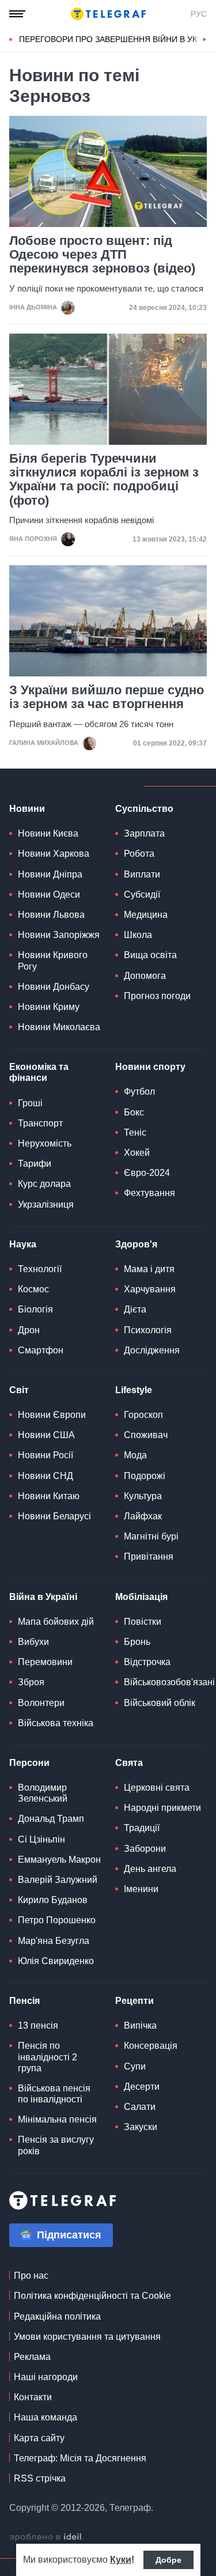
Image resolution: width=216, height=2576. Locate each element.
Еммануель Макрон (59, 1860)
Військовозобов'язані (169, 1682)
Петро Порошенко (57, 1920)
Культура (143, 1496)
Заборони (145, 1849)
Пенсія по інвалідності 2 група (48, 2057)
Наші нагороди (46, 2377)
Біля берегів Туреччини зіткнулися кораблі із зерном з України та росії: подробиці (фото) (104, 480)
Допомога (145, 976)
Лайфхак (143, 1516)
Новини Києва (48, 833)
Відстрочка (147, 1662)
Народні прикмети (162, 1808)
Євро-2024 (147, 1173)
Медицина (146, 915)
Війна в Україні (43, 1597)
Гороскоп (143, 1415)
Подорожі (145, 1476)
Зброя (31, 1682)
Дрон (29, 1330)
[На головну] (108, 14)
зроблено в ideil (47, 2537)
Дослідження (152, 1350)
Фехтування (149, 1193)
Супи (135, 2066)
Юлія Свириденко (56, 1961)
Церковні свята (157, 1788)
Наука (23, 1244)
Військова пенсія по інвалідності (54, 2094)
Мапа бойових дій (56, 1622)
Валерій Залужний (58, 1880)
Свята (129, 1763)
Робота (139, 854)
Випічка (140, 2025)
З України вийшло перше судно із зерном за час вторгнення (107, 697)
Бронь (137, 1642)
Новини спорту (150, 1067)
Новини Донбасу (54, 987)
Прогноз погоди (157, 996)
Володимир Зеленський (43, 1793)
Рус (199, 14)
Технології (40, 1269)
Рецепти (134, 2001)
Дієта (135, 1309)
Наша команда (46, 2417)
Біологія (35, 1309)
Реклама (32, 2357)
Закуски (141, 2127)
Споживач (146, 1435)
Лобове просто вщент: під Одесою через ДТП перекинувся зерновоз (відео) (102, 255)
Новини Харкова (54, 854)
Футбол (139, 1092)
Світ (19, 1390)
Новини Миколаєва (59, 1027)
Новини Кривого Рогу (53, 960)
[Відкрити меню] (17, 14)
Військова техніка (56, 1723)
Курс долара (44, 1184)
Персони (29, 1763)
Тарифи (35, 1164)
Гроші (30, 1103)
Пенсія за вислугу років (56, 2145)
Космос (33, 1289)
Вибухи (33, 1642)
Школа (138, 935)
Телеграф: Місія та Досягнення (80, 2458)
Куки (121, 2560)
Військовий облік (160, 1703)
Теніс (135, 1132)
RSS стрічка (40, 2478)
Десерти (142, 2087)
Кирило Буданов (53, 1900)
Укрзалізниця (46, 1204)
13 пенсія (38, 2025)
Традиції (142, 1828)
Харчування (150, 1289)
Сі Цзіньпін (41, 1839)
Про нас (31, 2276)
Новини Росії (46, 1455)
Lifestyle (134, 1390)
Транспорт (40, 1123)
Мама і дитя (149, 1269)
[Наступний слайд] (204, 40)
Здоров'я (136, 1244)
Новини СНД (46, 1476)
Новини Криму (49, 1007)
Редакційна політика (57, 2316)
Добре (168, 2560)
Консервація (151, 2046)
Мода (135, 1455)
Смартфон (41, 1350)
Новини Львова (51, 915)
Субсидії (142, 894)
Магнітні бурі (151, 1536)
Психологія (148, 1330)
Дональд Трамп (51, 1819)
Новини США (46, 1435)
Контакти (33, 2397)
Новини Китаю (49, 1496)
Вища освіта (150, 955)
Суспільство (144, 809)
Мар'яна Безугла (54, 1941)
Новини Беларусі (54, 1516)
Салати (140, 2107)
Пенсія (24, 2001)
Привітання (149, 1556)
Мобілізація (141, 1597)
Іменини (141, 1889)
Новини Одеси (49, 894)
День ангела (150, 1869)
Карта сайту (39, 2438)
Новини (27, 809)
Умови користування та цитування (87, 2337)
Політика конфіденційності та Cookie (92, 2296)
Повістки (143, 1622)
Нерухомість (45, 1143)
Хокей (137, 1153)
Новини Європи (52, 1415)
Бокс (134, 1112)
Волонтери (41, 1703)
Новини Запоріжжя (59, 935)
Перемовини (45, 1662)
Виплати (142, 874)
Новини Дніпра (50, 874)
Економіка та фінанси (39, 1072)
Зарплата (144, 833)
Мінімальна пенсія (57, 2119)
